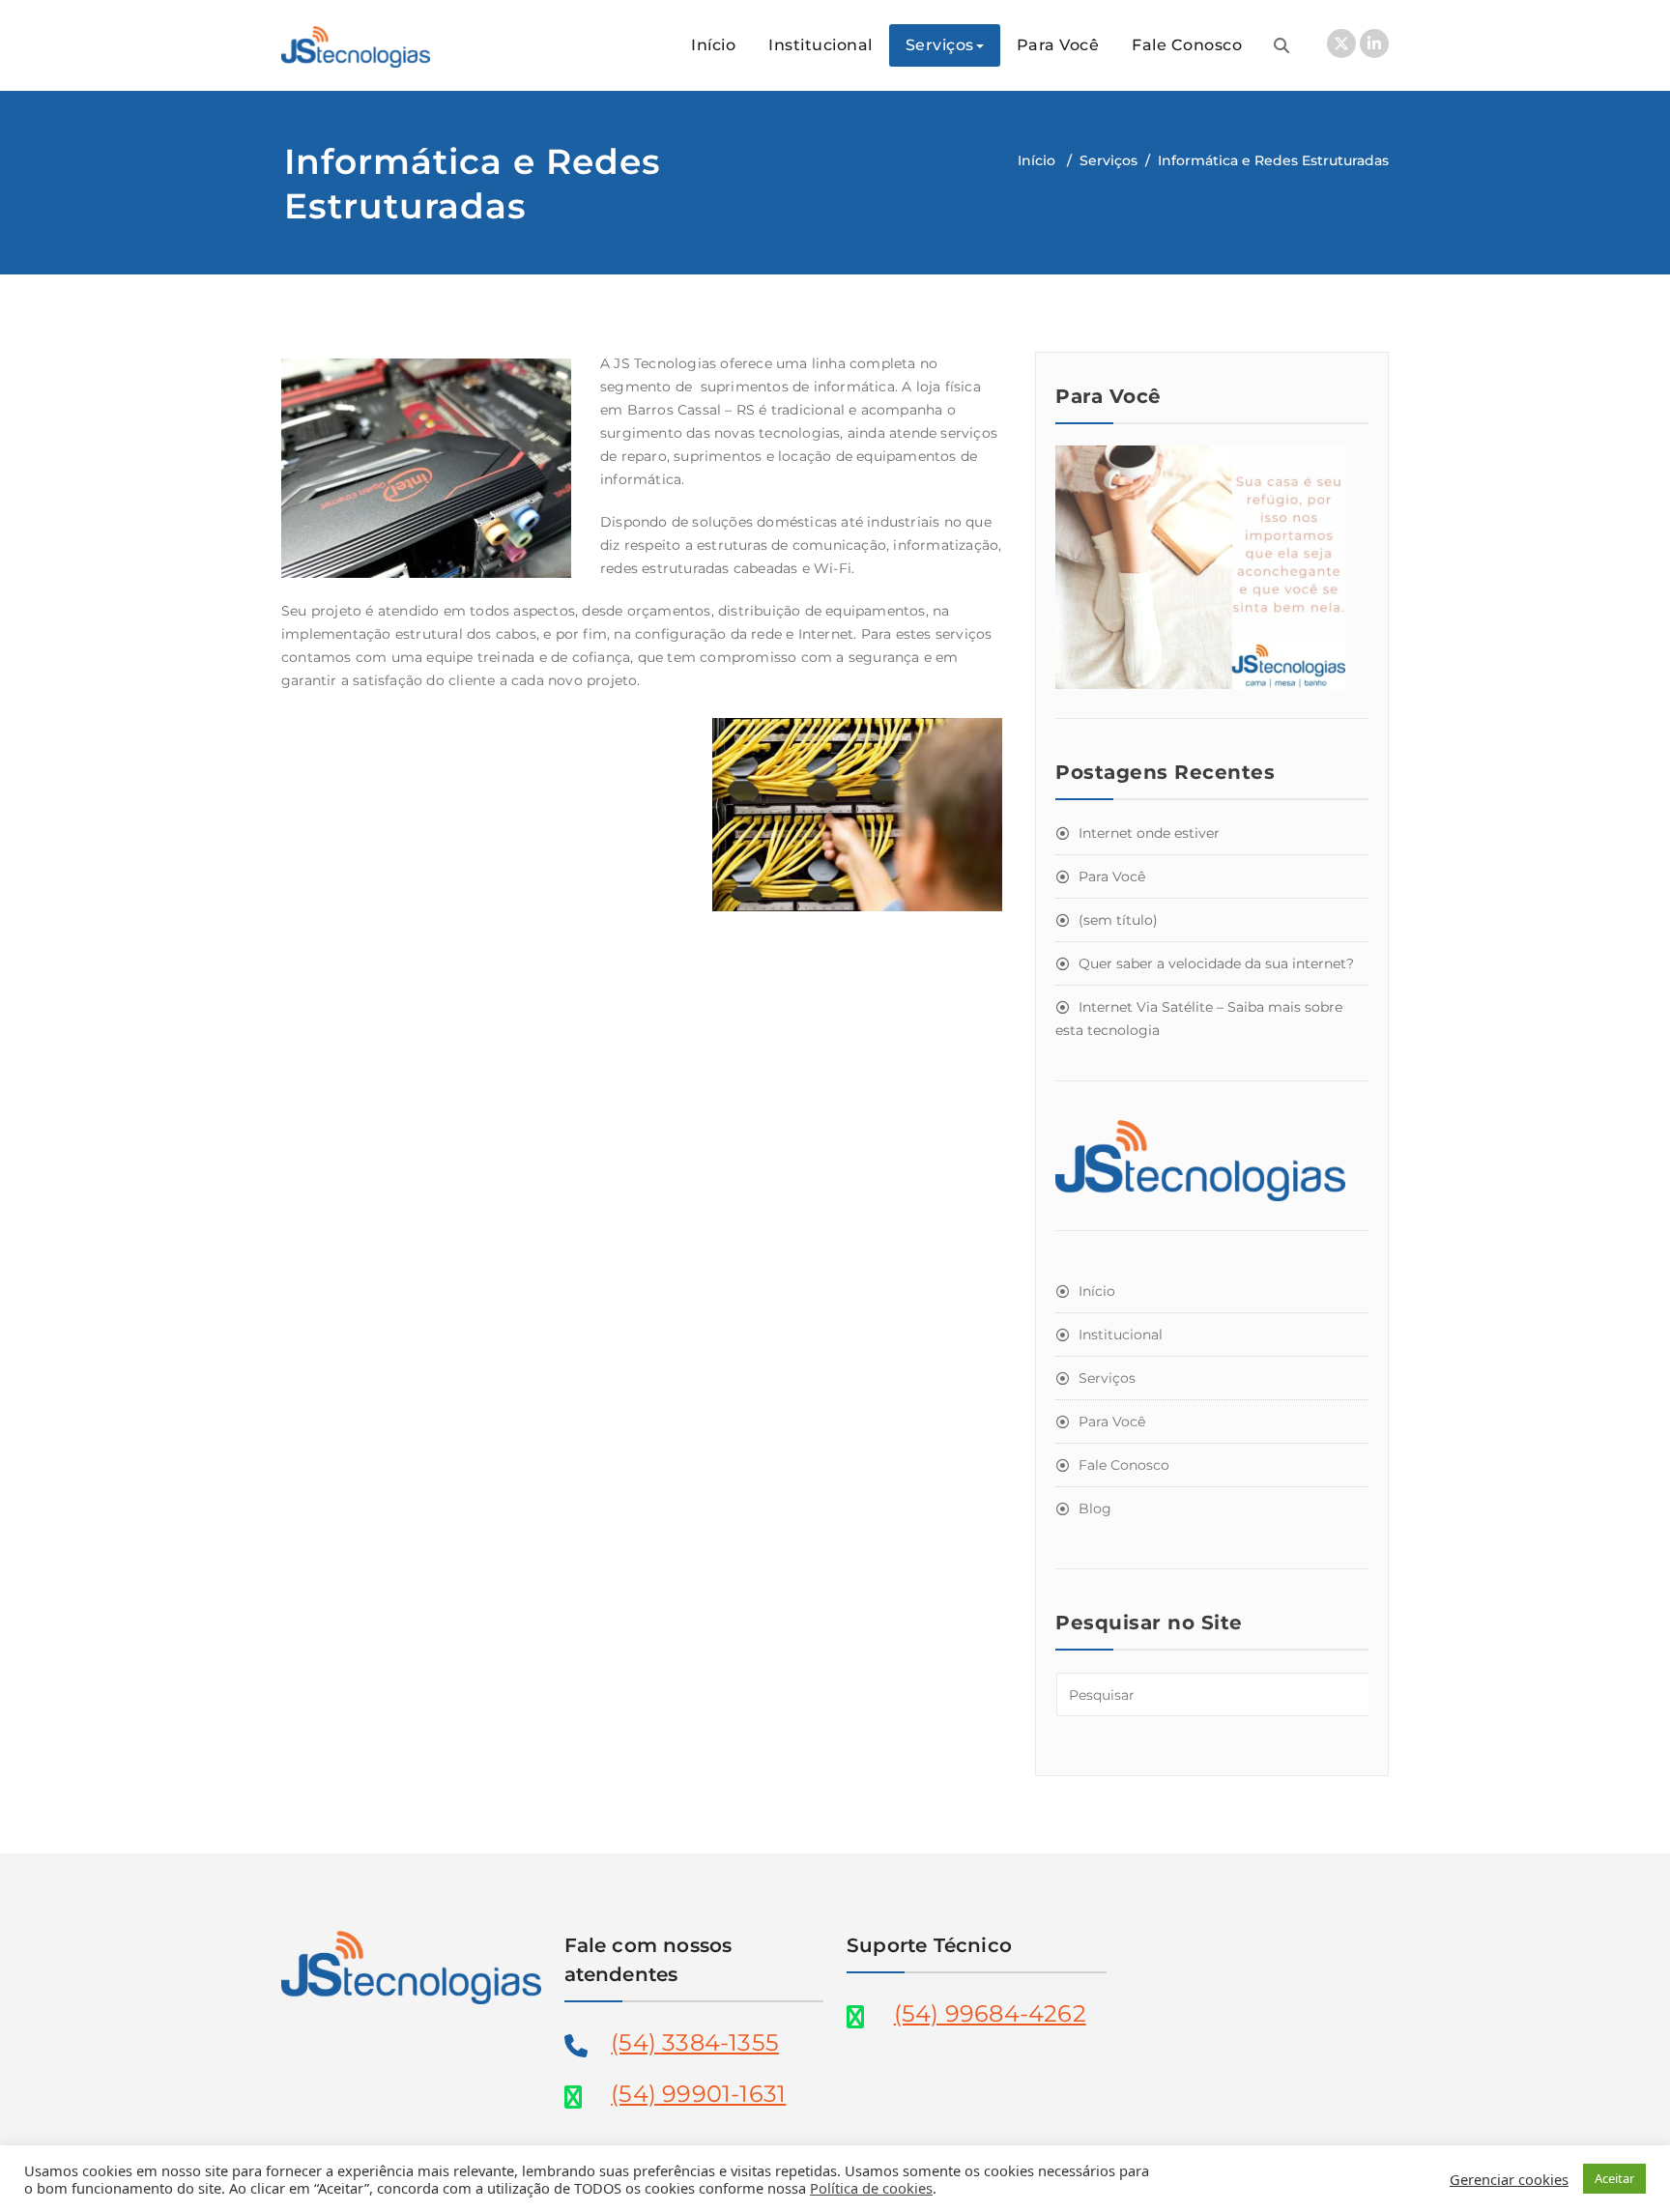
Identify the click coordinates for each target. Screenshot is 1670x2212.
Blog (1095, 1508)
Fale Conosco (1187, 45)
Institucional (821, 45)
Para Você (1058, 45)
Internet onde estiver (1149, 833)
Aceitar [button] (1614, 2178)
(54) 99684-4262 (990, 2013)
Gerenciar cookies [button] (1509, 2179)
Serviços (940, 45)
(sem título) (1118, 920)
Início (713, 45)
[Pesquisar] (1281, 45)
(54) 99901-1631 (698, 2094)
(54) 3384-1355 (695, 2042)
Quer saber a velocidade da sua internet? (1216, 963)
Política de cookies (871, 2188)
